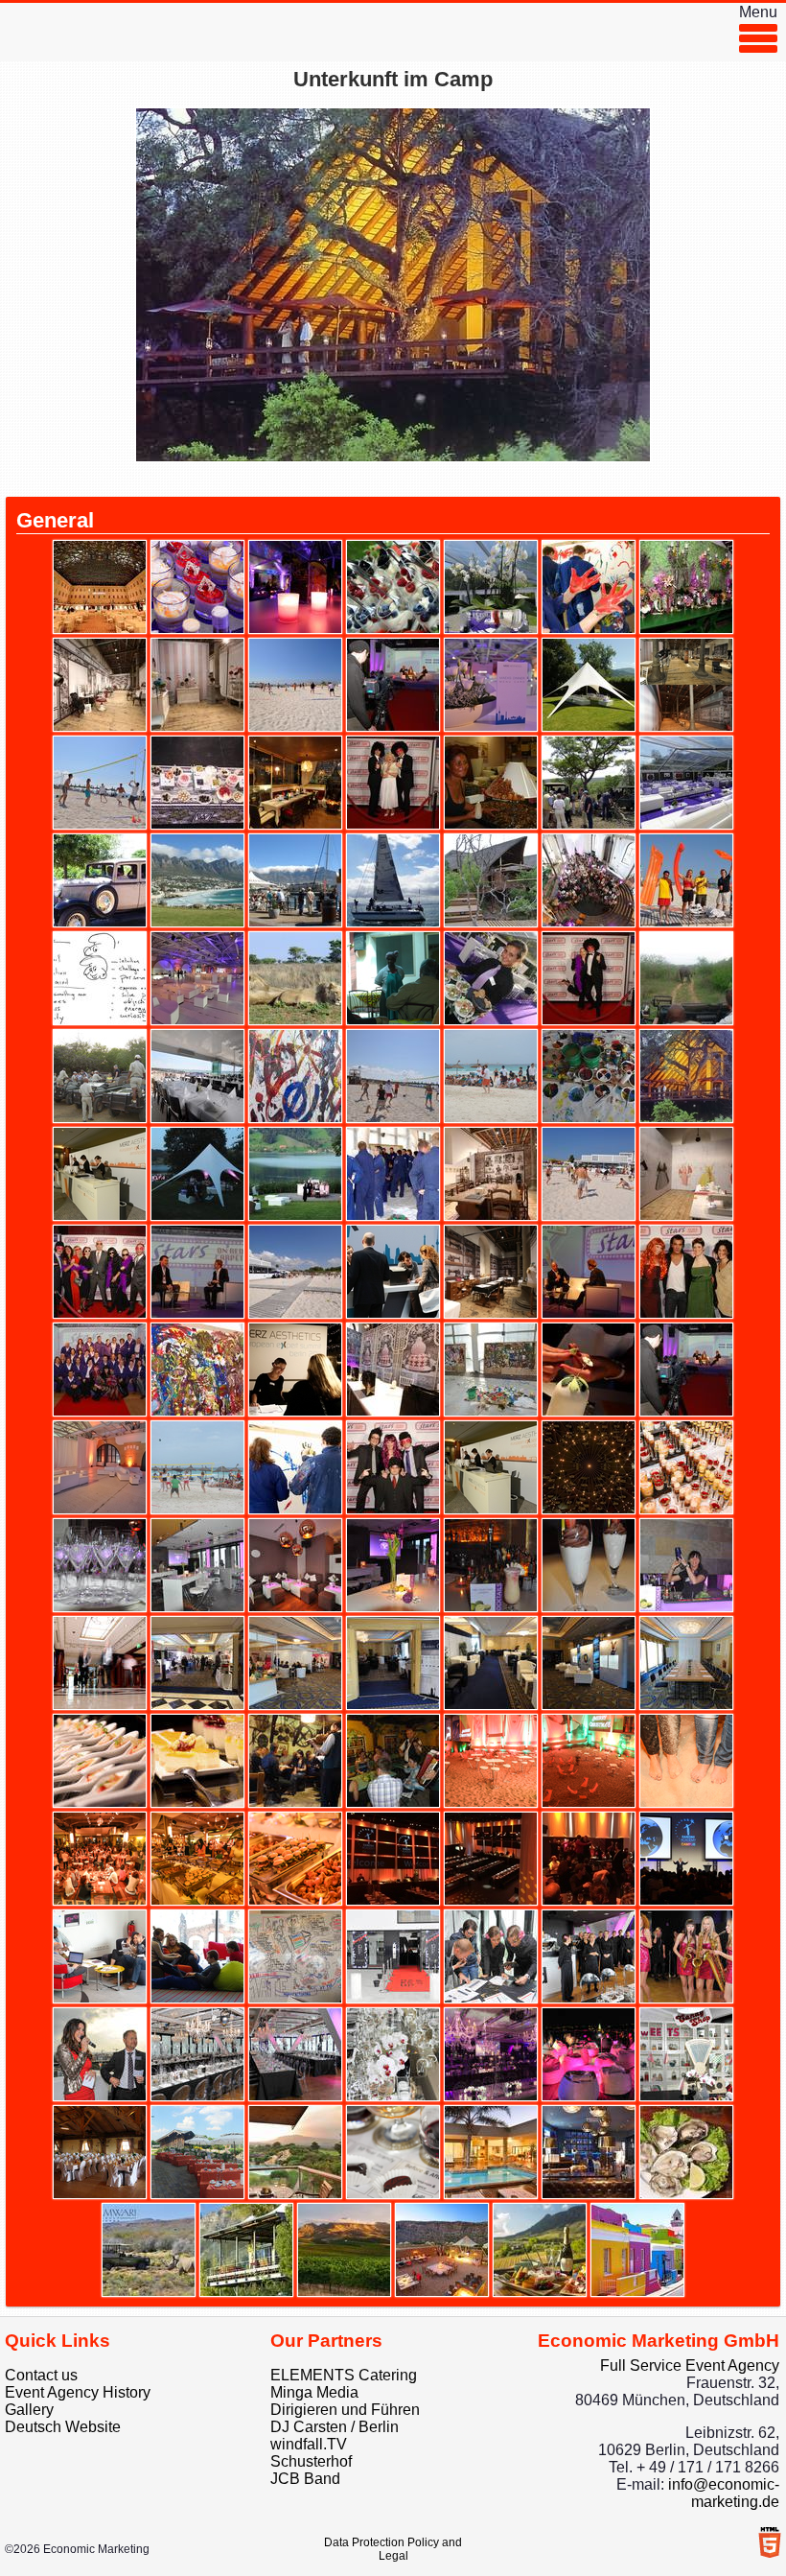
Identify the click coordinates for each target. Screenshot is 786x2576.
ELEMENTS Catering (344, 2375)
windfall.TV (309, 2444)
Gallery (29, 2410)
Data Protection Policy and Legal (393, 2549)
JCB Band (305, 2479)
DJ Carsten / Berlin (335, 2427)
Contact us (41, 2375)
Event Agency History (78, 2392)
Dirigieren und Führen (345, 2410)
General (55, 520)
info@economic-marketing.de (724, 2493)
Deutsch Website (63, 2427)
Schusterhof (311, 2461)
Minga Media (314, 2392)
